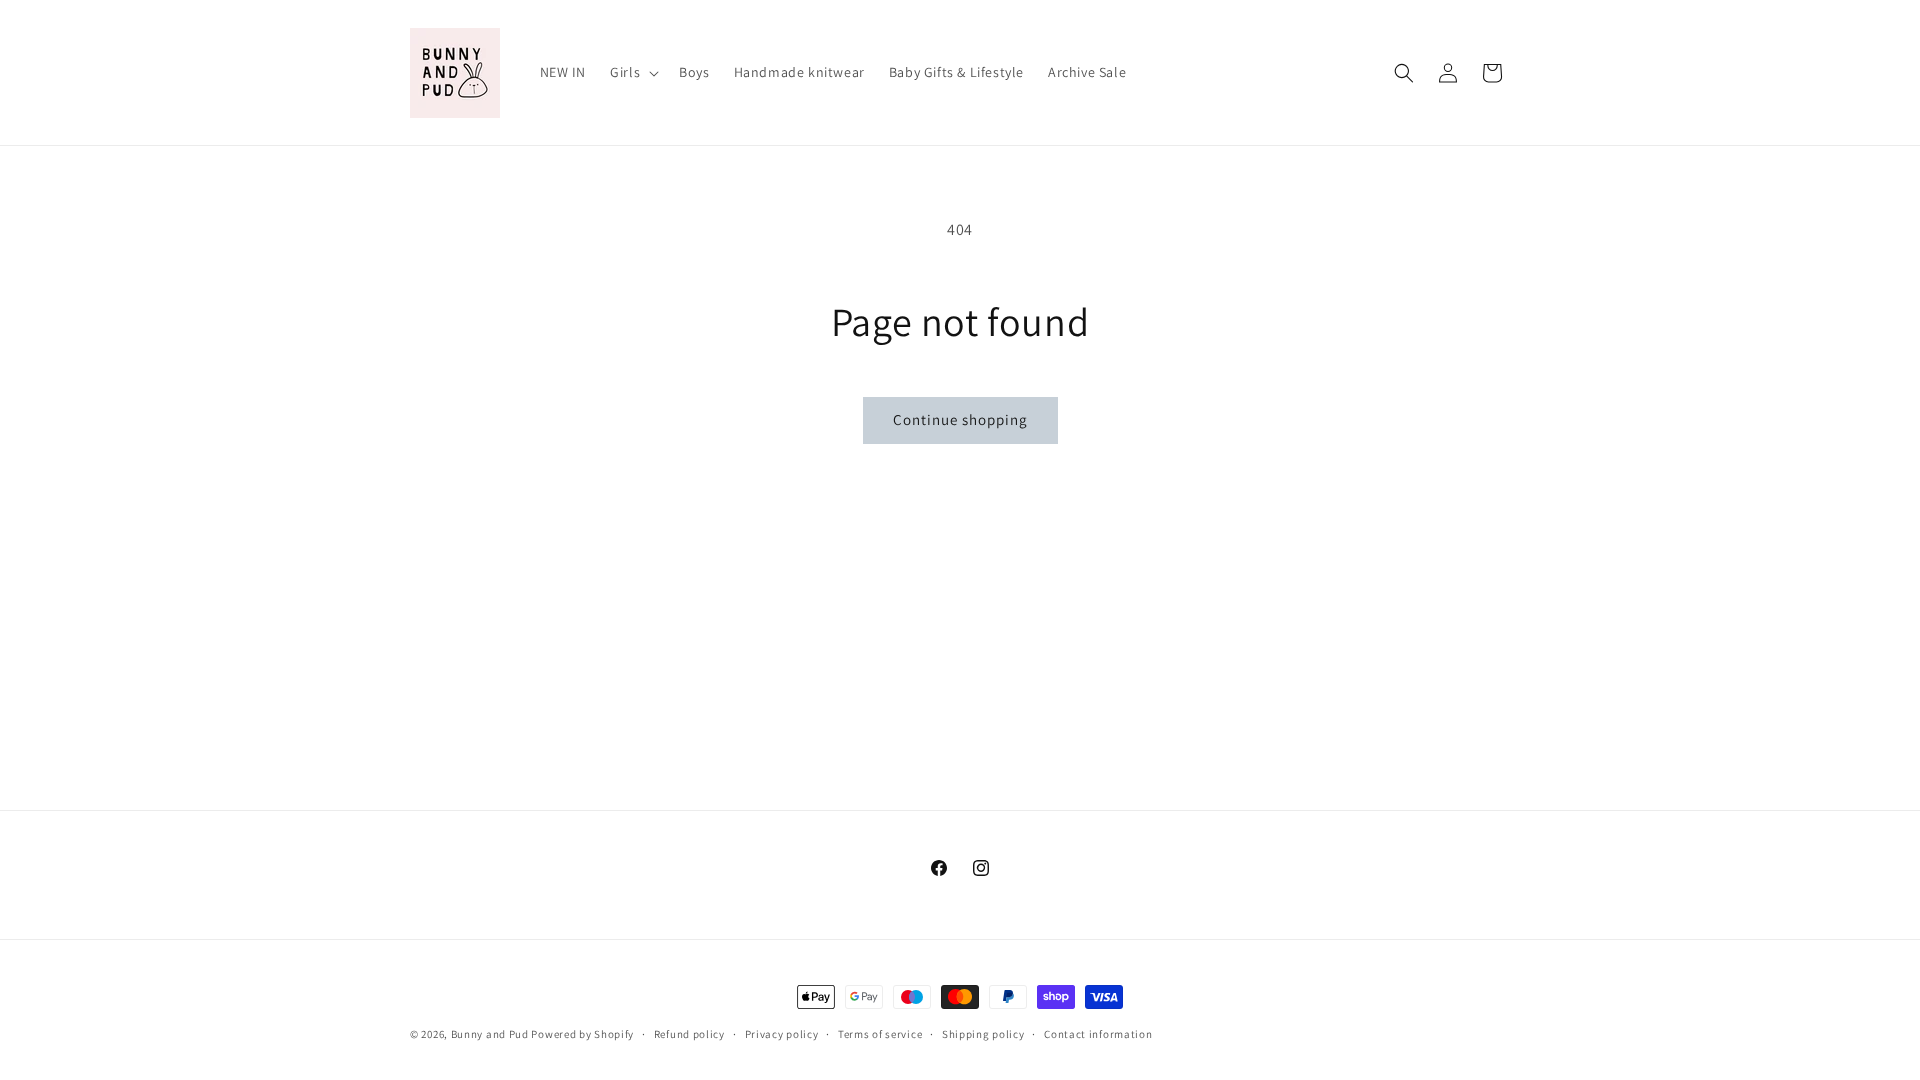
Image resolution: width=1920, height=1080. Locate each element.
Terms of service (880, 1033)
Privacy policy (782, 1033)
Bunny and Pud (490, 1034)
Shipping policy (983, 1033)
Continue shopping (960, 419)
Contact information (1098, 1033)
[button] (632, 72)
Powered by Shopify (582, 1034)
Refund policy (689, 1033)
